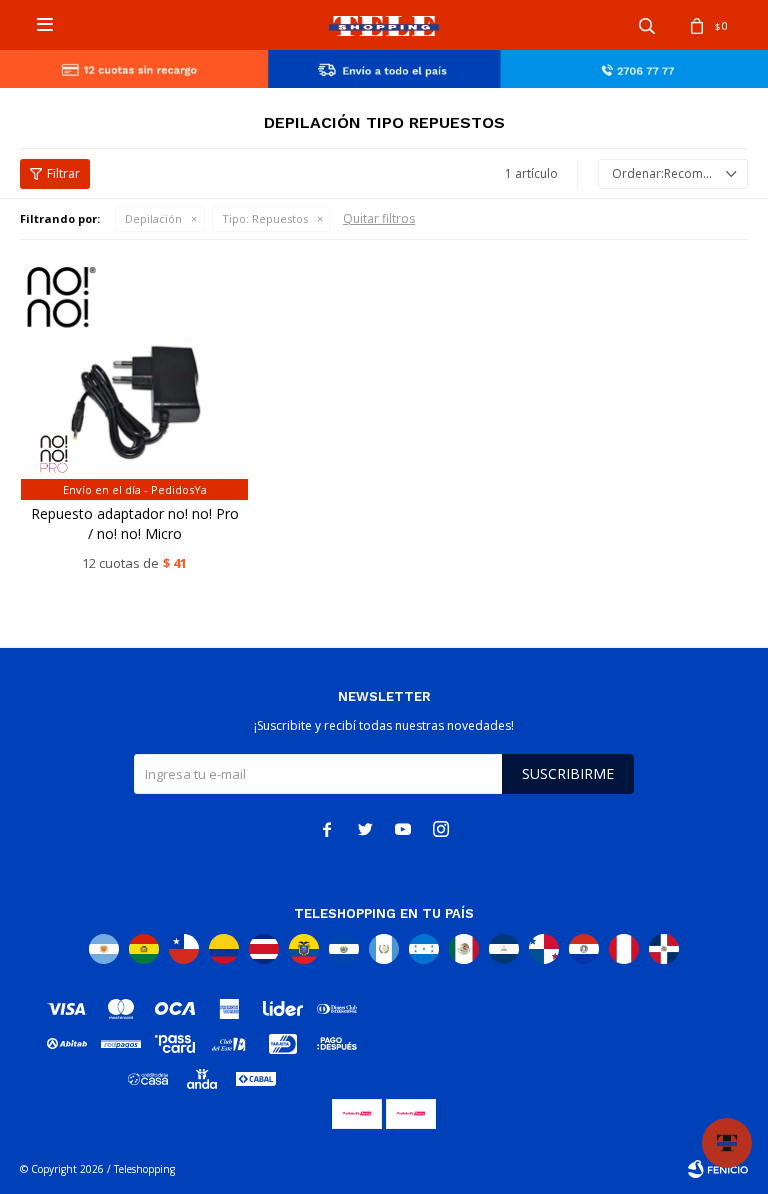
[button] (647, 25)
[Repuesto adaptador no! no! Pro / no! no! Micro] (134, 374)
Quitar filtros (379, 218)
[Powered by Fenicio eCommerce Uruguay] (718, 1169)
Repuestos (265, 218)
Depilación (153, 218)
